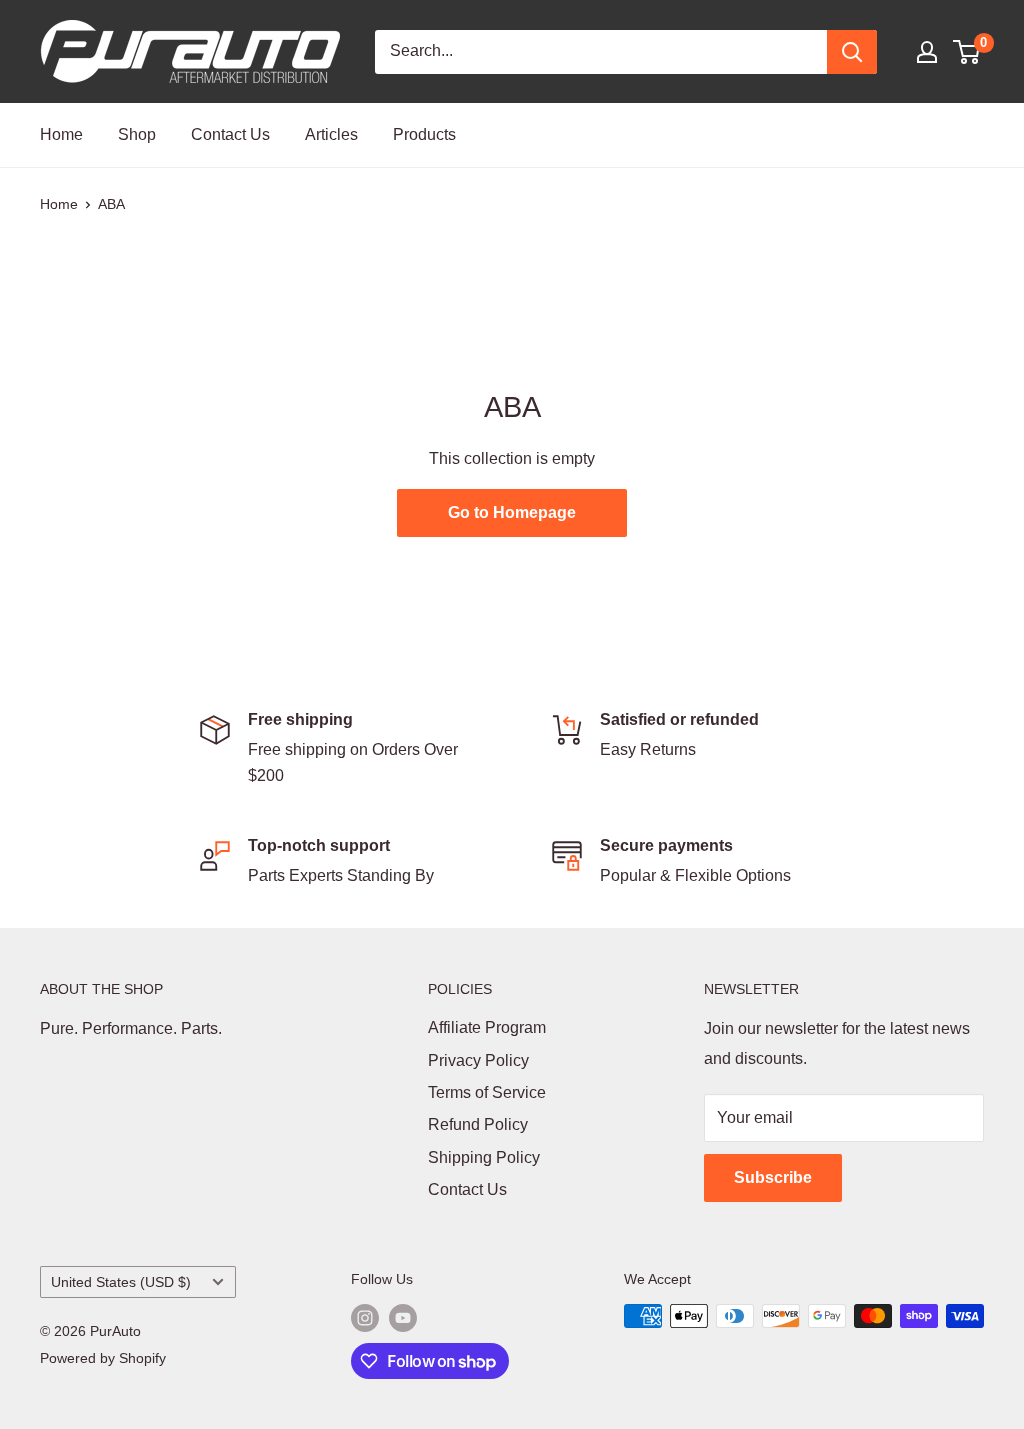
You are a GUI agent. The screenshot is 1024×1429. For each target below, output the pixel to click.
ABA (111, 204)
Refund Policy (478, 1124)
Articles (331, 134)
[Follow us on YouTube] (403, 1318)
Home (61, 134)
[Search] (852, 52)
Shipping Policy (484, 1157)
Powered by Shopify (103, 1358)
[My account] (927, 52)
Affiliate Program (487, 1027)
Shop (137, 134)
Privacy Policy (478, 1060)
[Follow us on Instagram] (365, 1318)
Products (424, 134)
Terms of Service (487, 1092)
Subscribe (773, 1177)
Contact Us (230, 134)
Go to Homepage (512, 512)
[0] (967, 52)
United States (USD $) (121, 1282)
